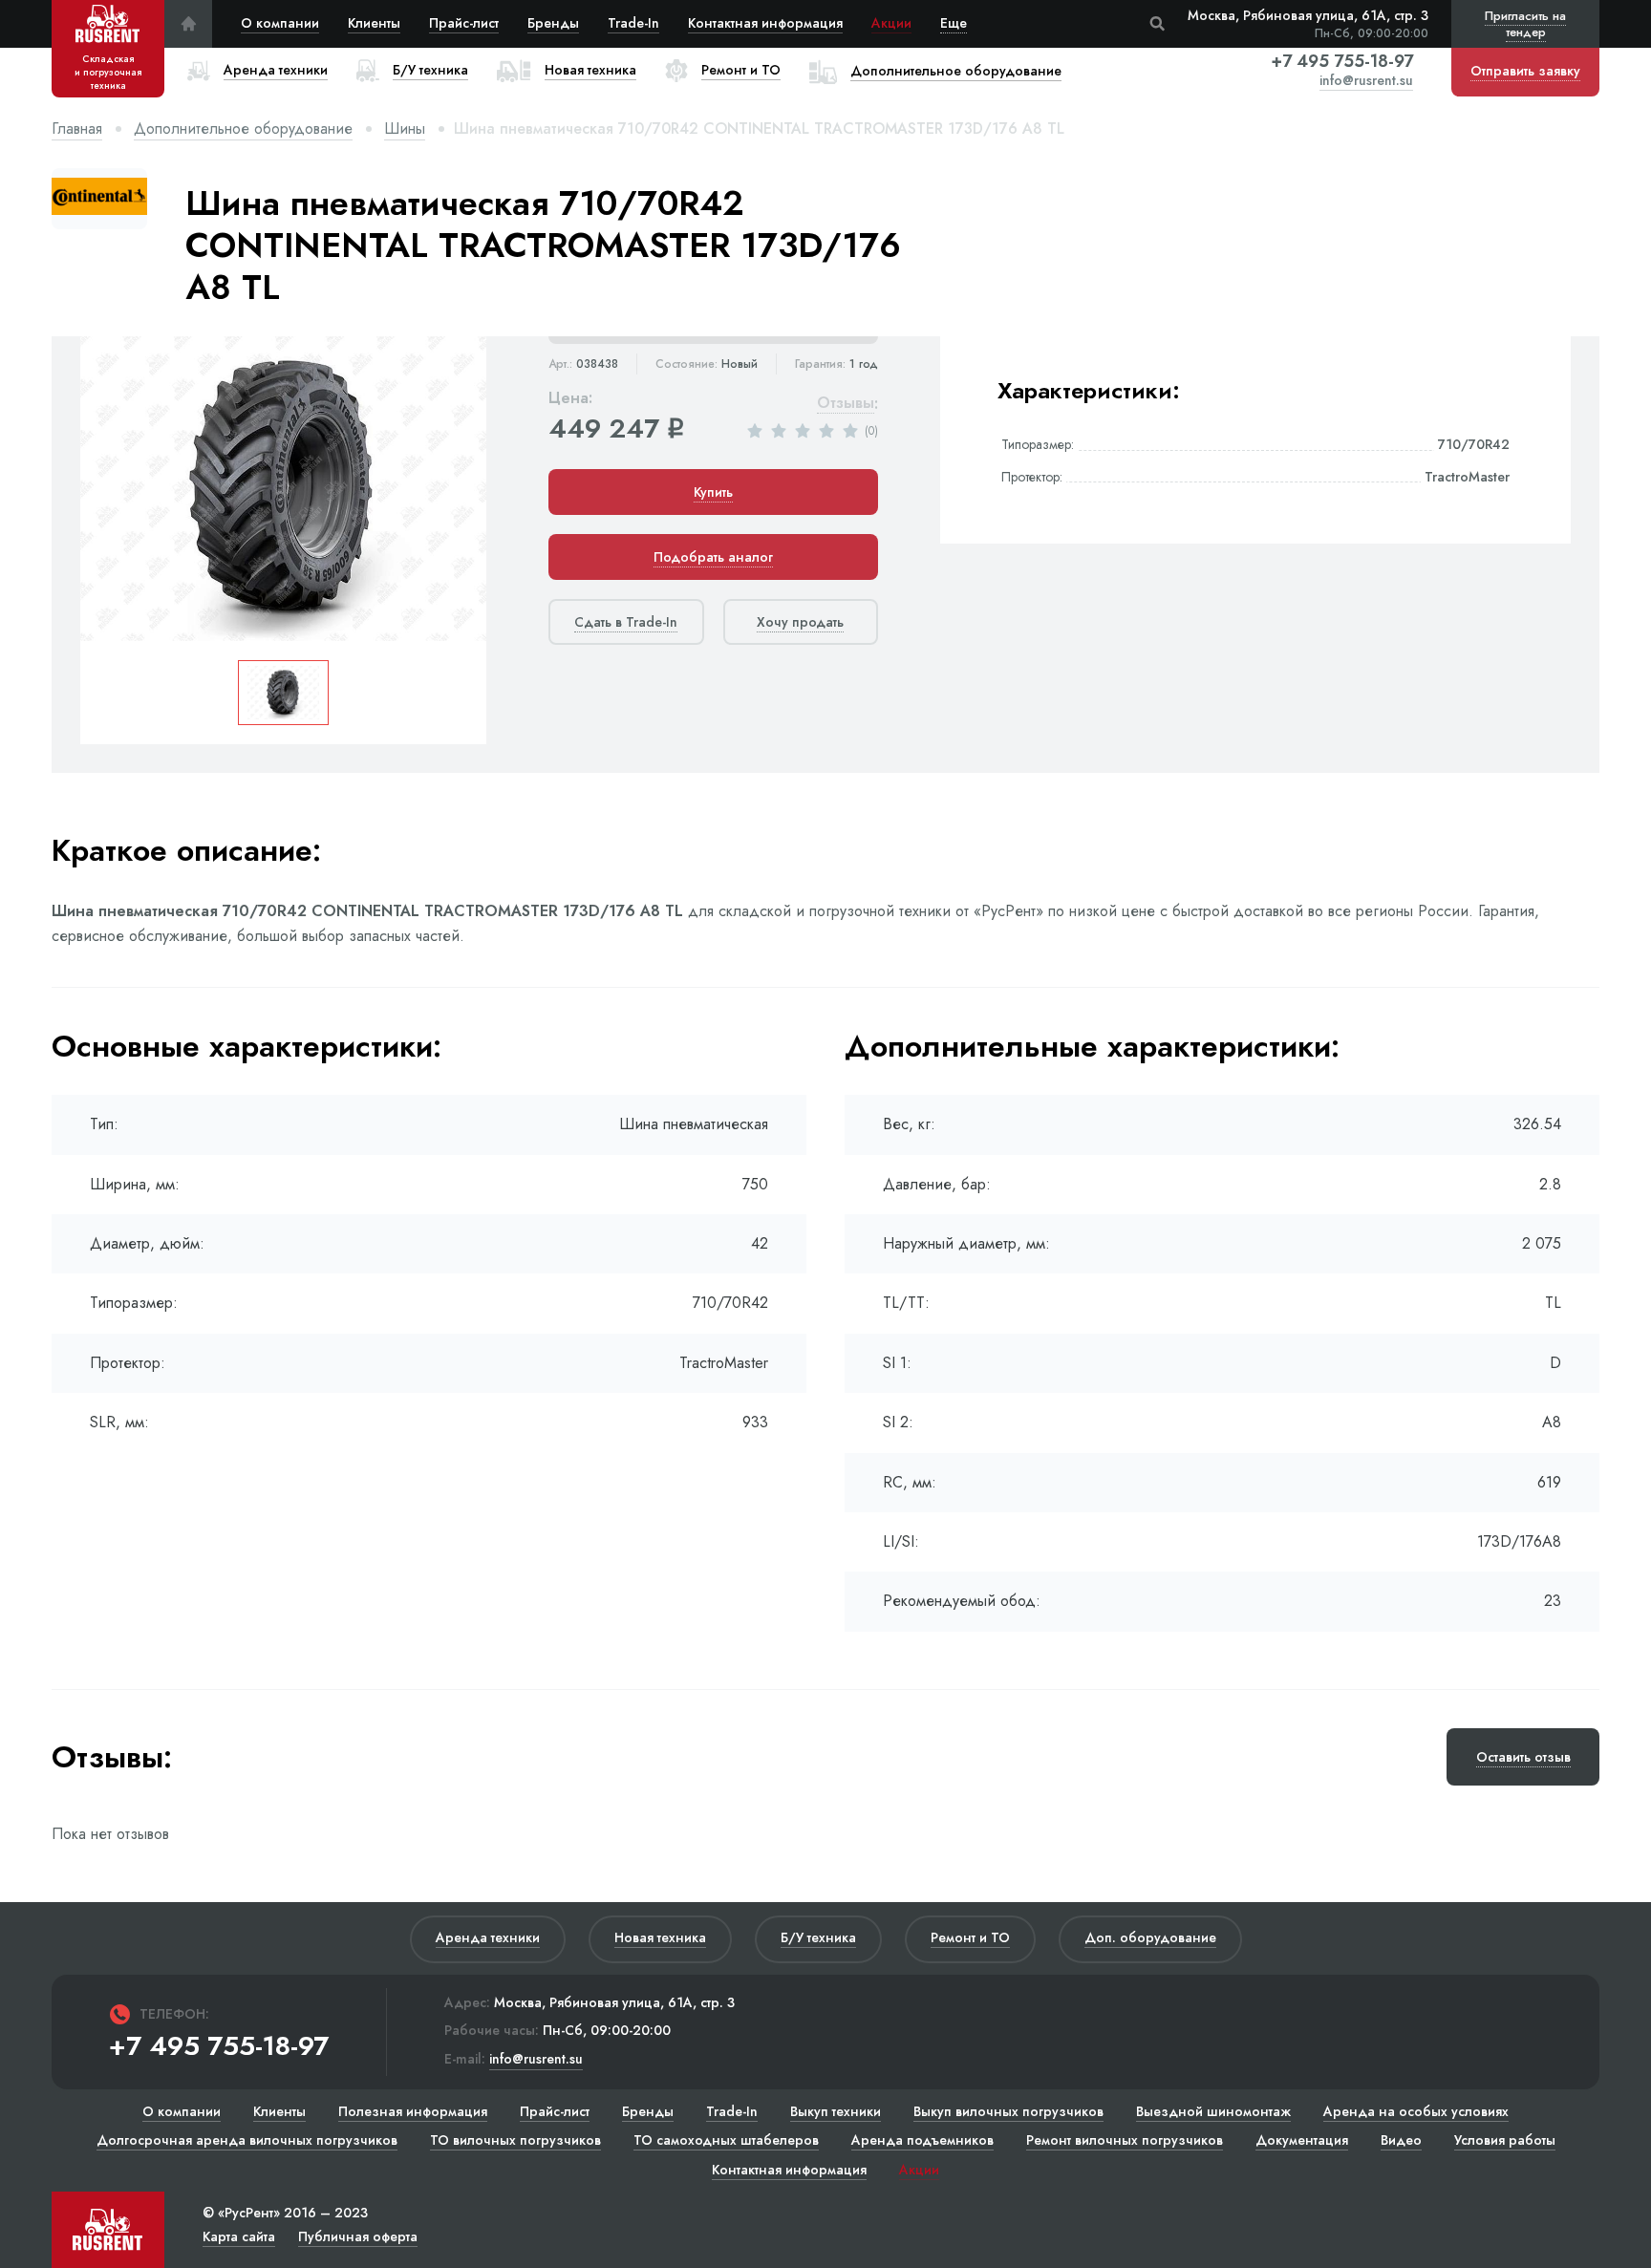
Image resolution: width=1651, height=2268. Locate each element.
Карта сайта (239, 2236)
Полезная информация (413, 2111)
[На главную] (188, 24)
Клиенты (374, 23)
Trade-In (633, 23)
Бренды (553, 23)
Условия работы (1505, 2140)
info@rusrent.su (1366, 81)
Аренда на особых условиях (1416, 2111)
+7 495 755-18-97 (1342, 61)
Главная (77, 128)
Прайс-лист (464, 23)
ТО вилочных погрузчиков (515, 2140)
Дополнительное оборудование (243, 128)
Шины (405, 128)
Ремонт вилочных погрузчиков (1125, 2140)
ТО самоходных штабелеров (726, 2140)
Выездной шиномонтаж (1213, 2111)
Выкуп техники (836, 2111)
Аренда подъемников (922, 2140)
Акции (891, 23)
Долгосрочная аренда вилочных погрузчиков (247, 2140)
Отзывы (846, 404)
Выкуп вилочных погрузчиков (1008, 2111)
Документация (1302, 2140)
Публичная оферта (358, 2236)
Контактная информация (765, 23)
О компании (280, 23)
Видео (1401, 2140)
